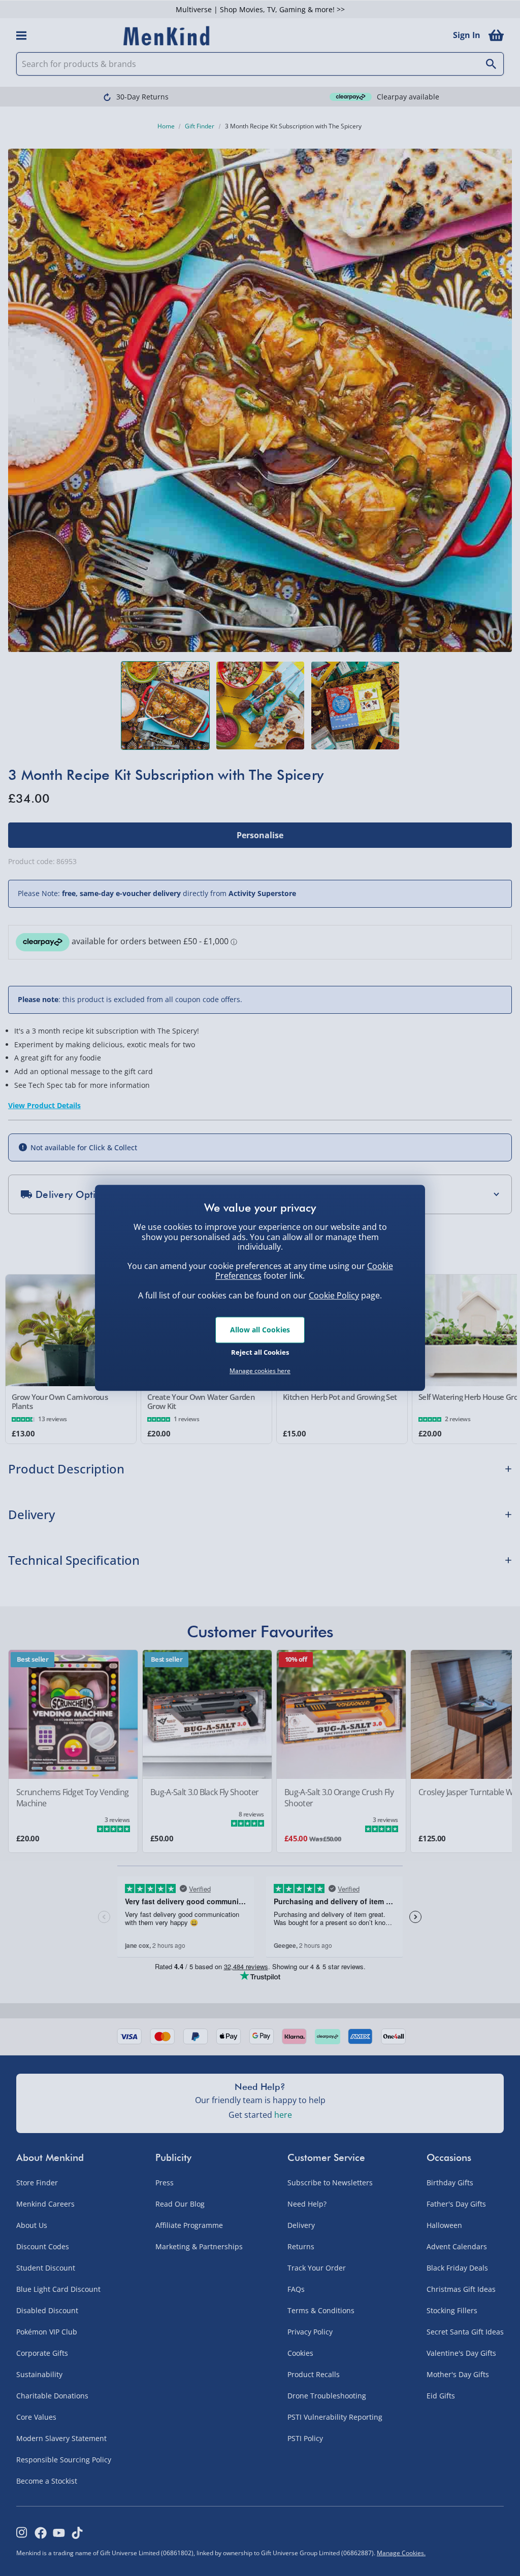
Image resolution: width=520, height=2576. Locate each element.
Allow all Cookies (260, 1330)
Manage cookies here (260, 1371)
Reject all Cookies (260, 1352)
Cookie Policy (334, 1295)
